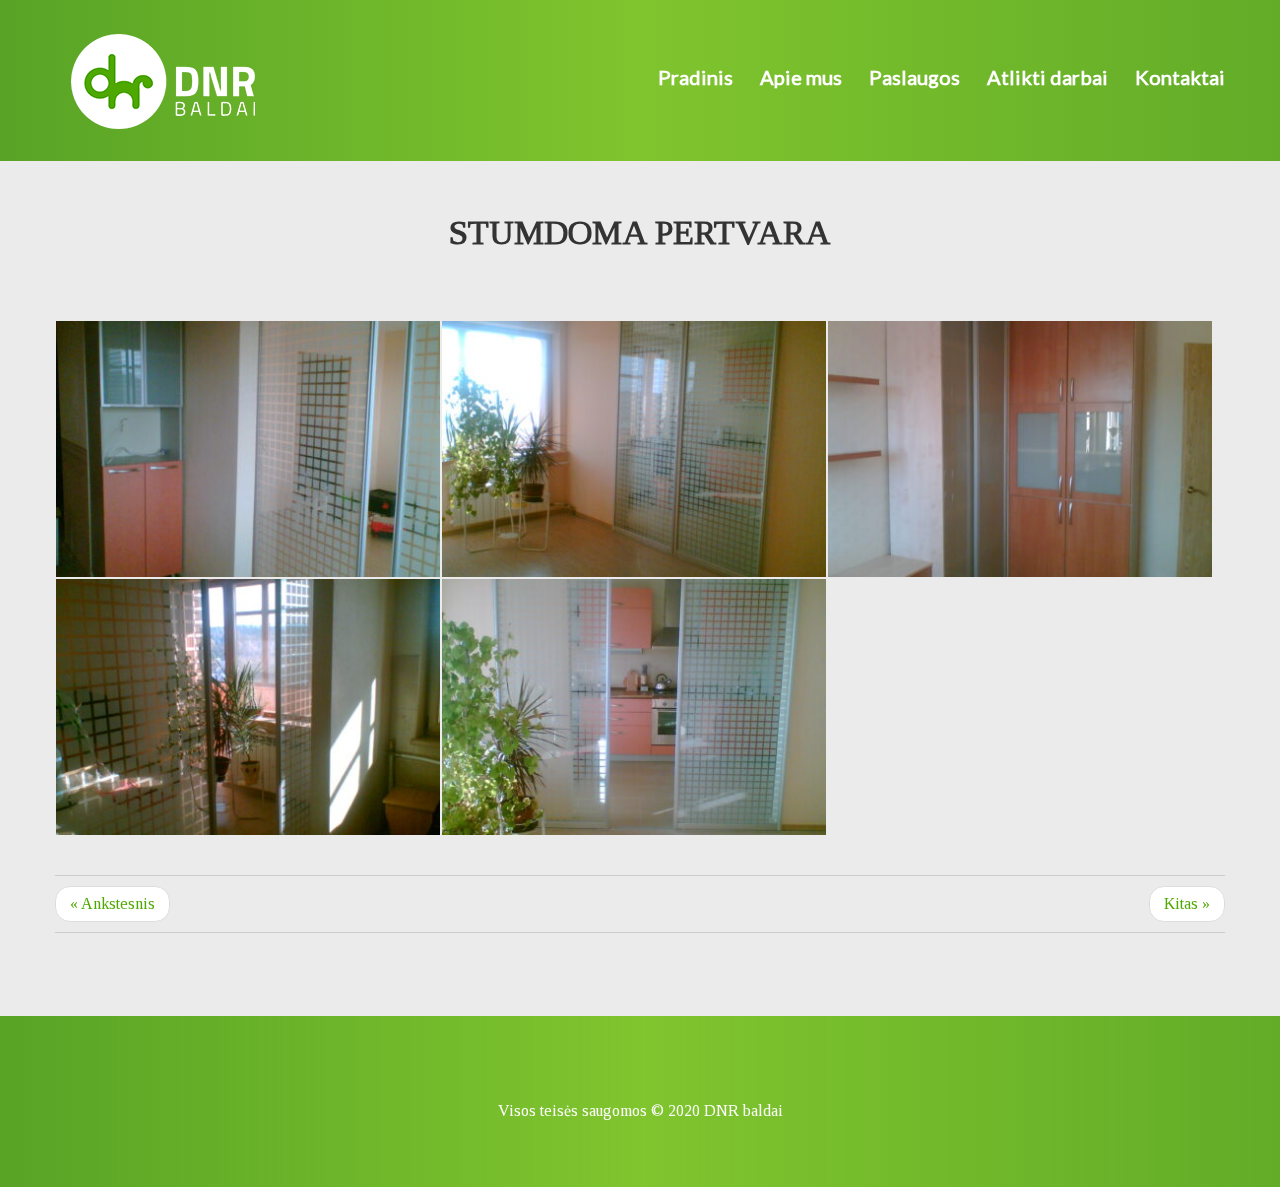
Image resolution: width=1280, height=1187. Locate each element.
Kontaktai (1180, 77)
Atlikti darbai (1047, 77)
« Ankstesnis (112, 903)
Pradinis (695, 77)
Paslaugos (914, 77)
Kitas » (1187, 903)
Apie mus (801, 77)
